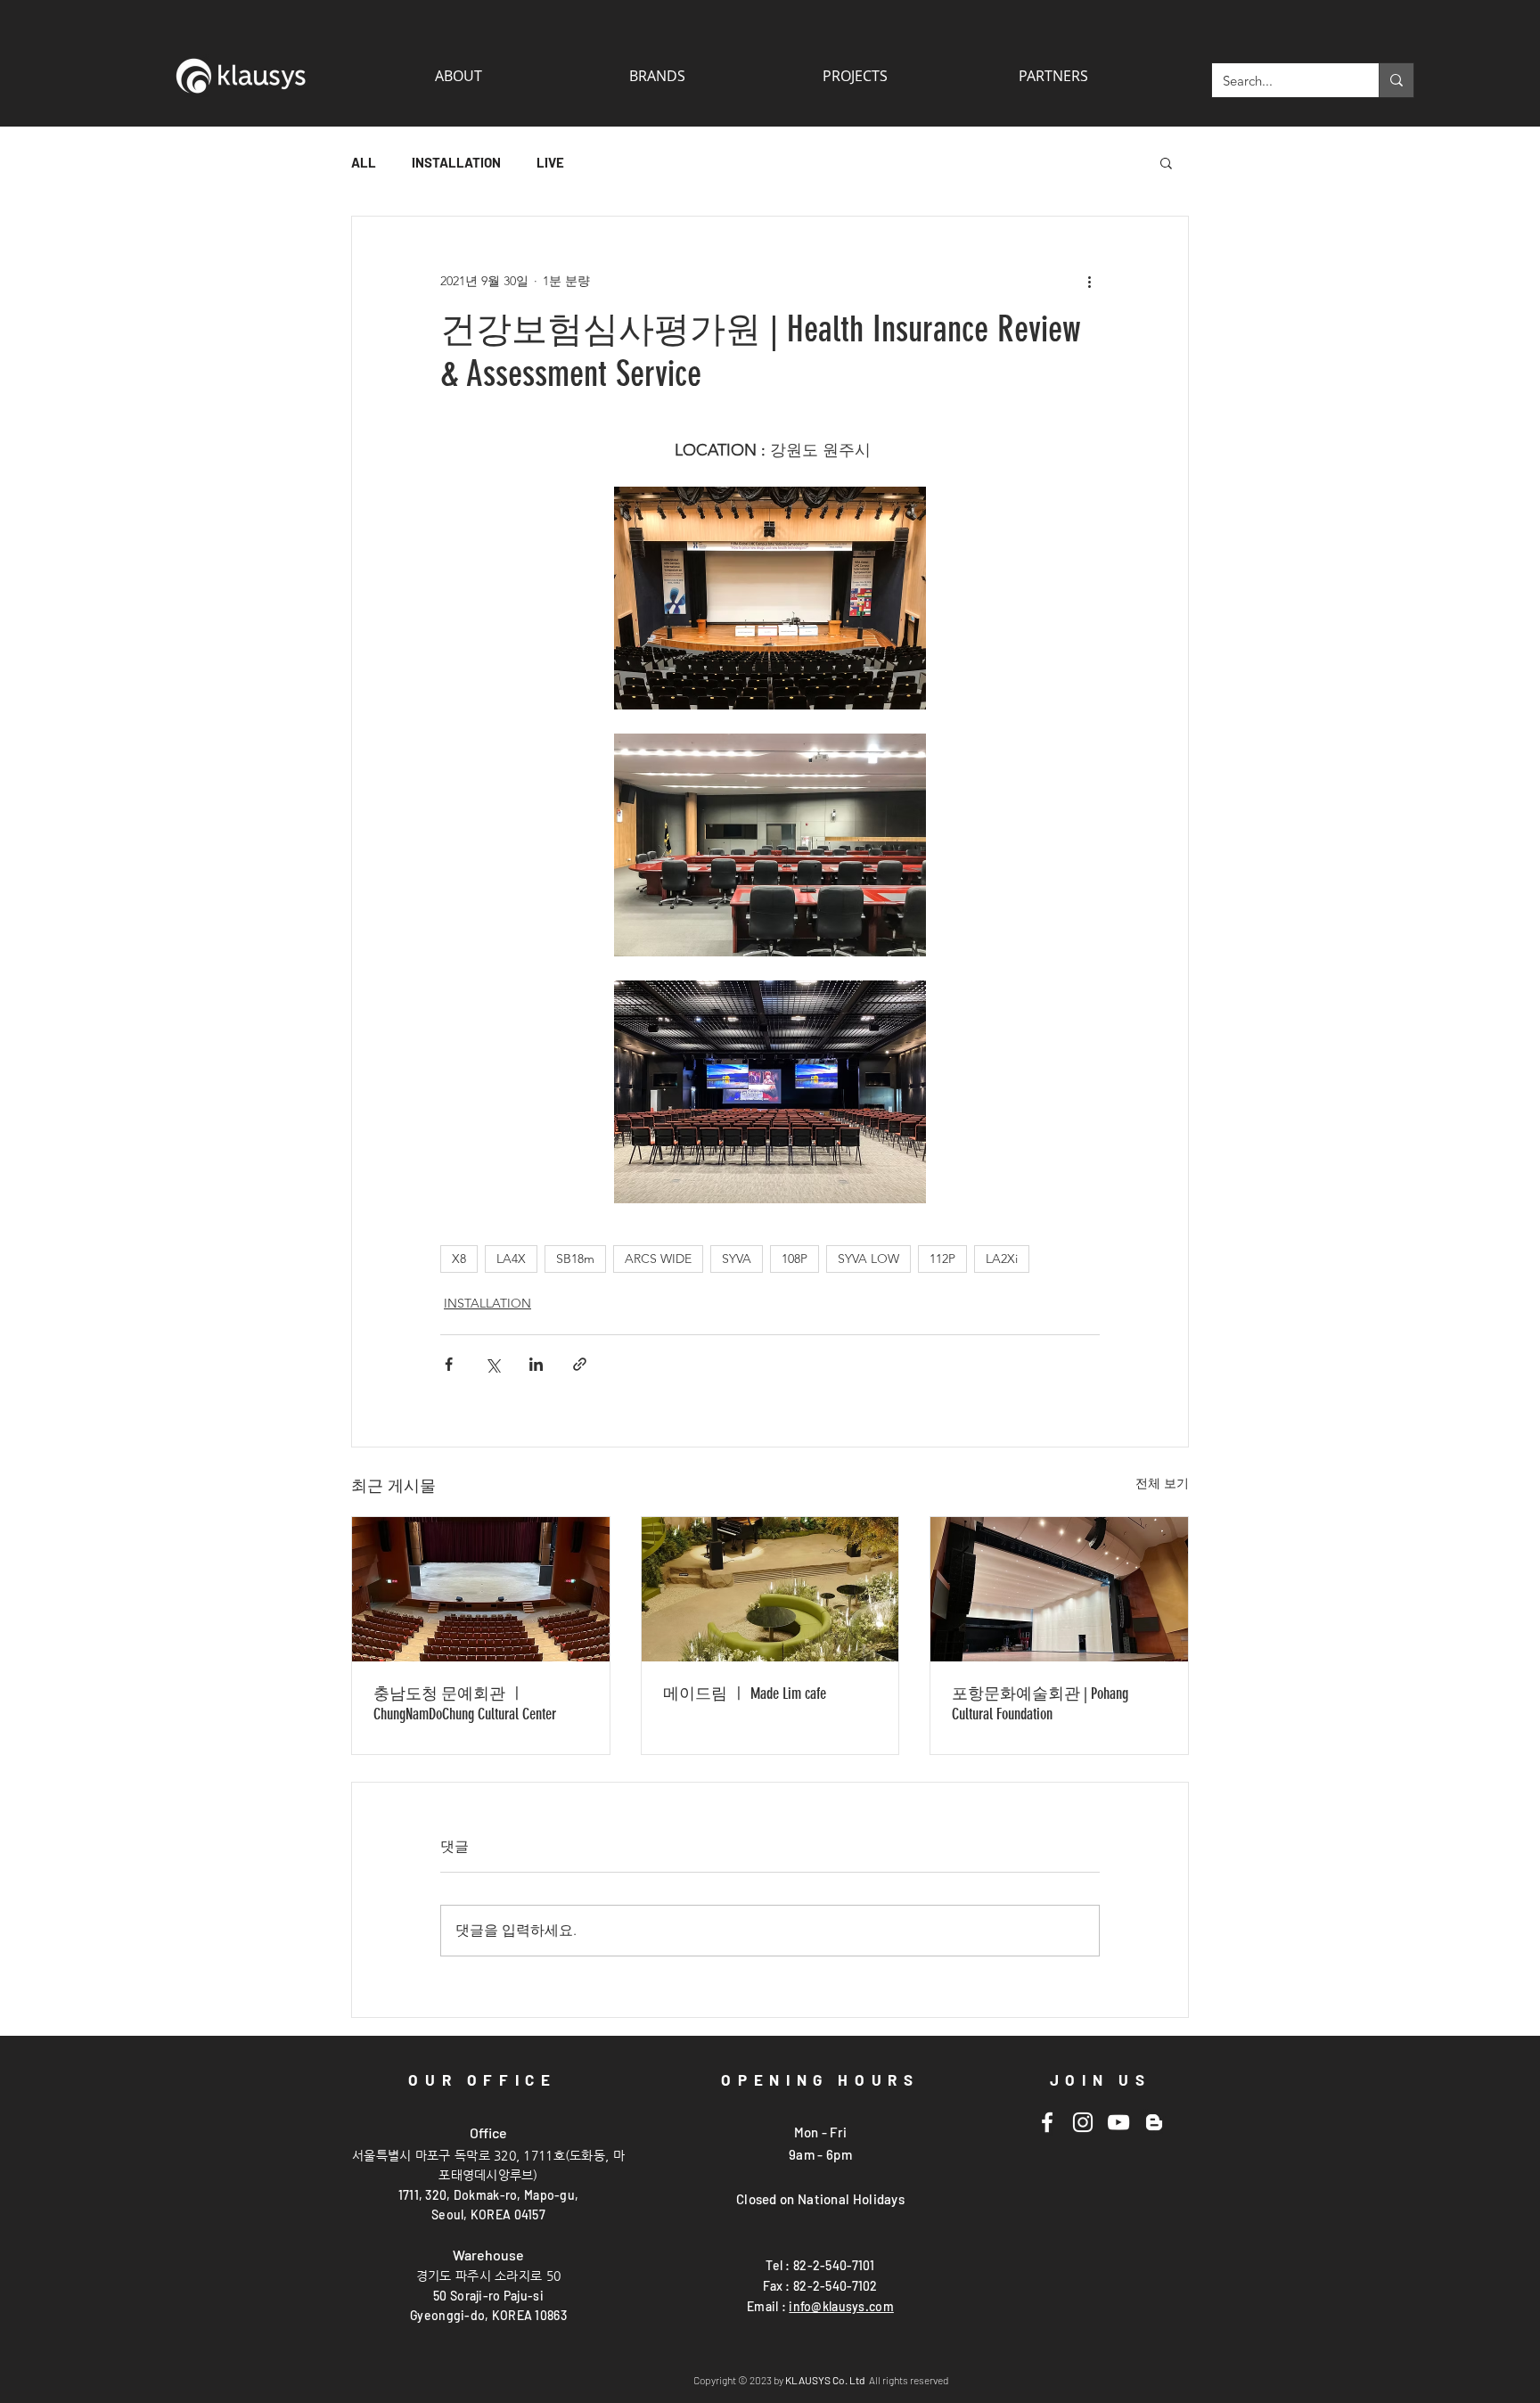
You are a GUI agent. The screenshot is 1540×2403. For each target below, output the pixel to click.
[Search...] (1396, 80)
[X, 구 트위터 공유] (492, 1364)
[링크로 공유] (580, 1364)
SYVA (737, 1259)
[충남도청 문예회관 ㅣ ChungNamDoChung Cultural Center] (481, 1589)
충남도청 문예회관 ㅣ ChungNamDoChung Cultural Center (465, 1704)
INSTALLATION (456, 162)
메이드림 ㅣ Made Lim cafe (745, 1694)
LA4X (511, 1259)
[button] (1053, 76)
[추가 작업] (1089, 281)
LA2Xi (1002, 1259)
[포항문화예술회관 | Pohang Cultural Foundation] (1059, 1589)
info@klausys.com (841, 2306)
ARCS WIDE (658, 1259)
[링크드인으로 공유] (536, 1364)
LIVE (550, 162)
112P (942, 1259)
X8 (459, 1259)
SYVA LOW (868, 1259)
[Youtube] (1118, 2122)
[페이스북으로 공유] (449, 1364)
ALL (364, 162)
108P (795, 1259)
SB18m (575, 1259)
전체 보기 (1162, 1483)
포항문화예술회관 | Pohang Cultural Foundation (1040, 1704)
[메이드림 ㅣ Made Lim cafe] (770, 1589)
